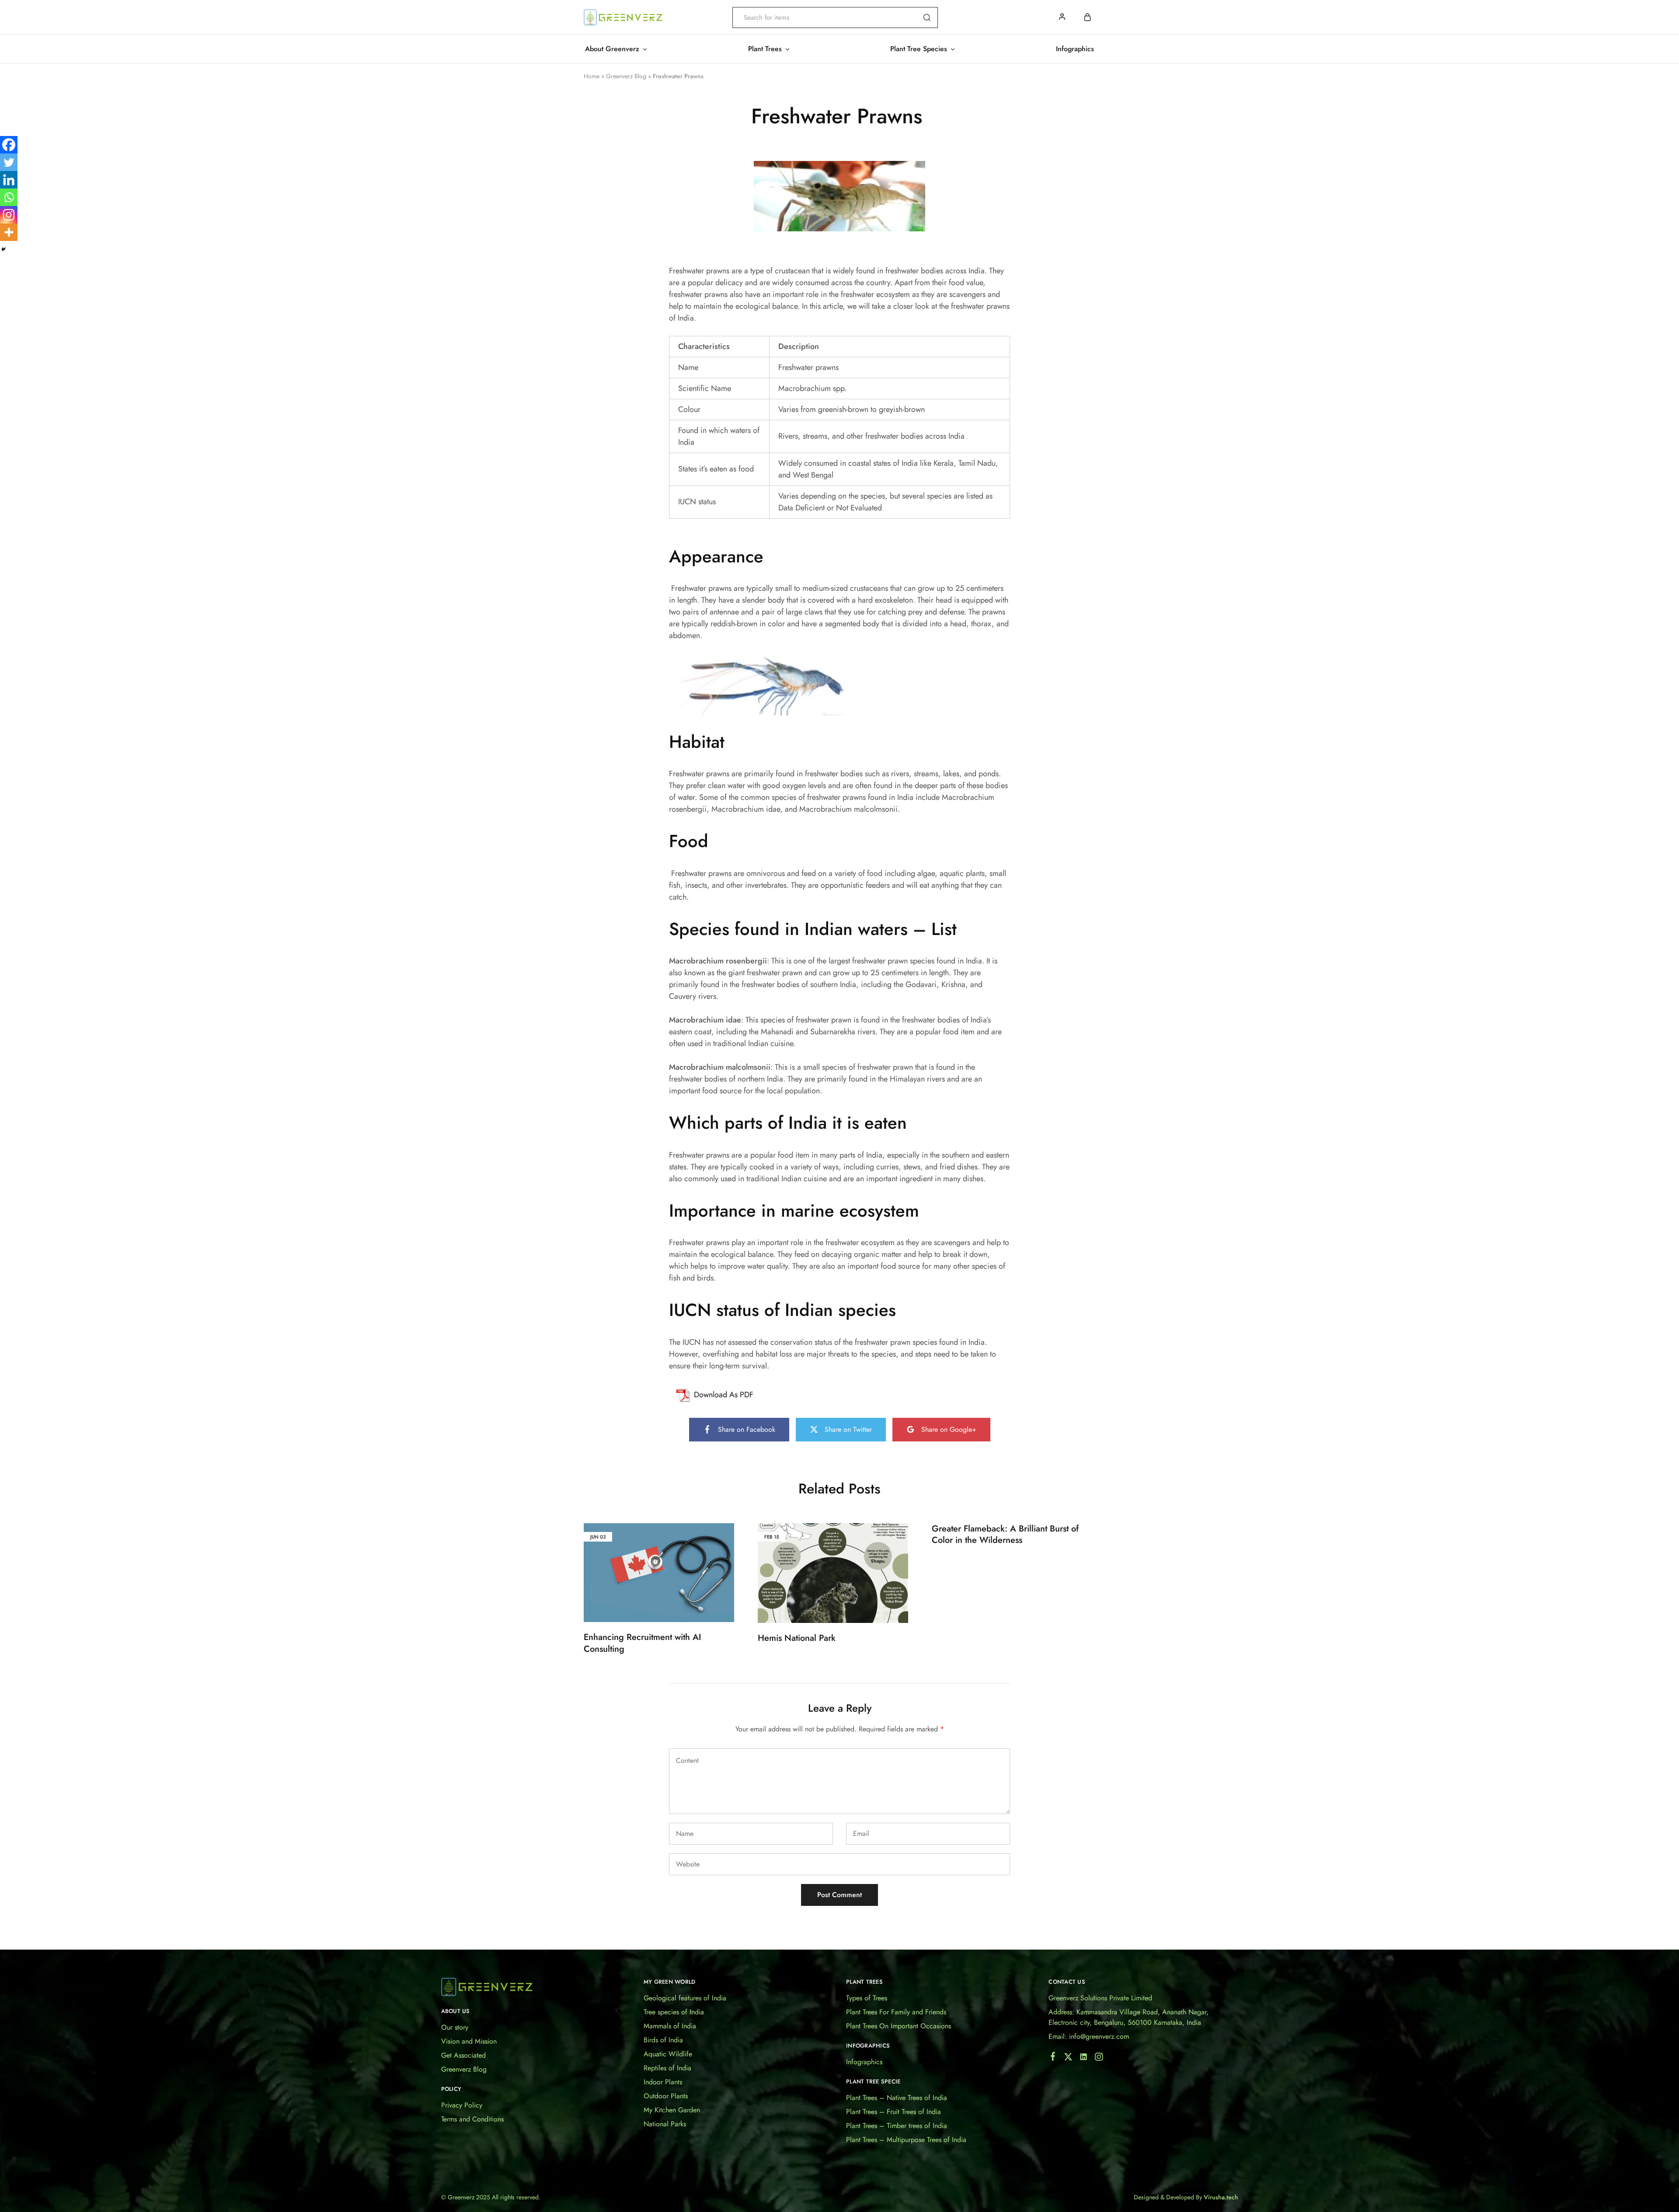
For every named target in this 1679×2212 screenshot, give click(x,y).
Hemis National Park (797, 1638)
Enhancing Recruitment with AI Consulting (643, 1643)
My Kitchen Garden (672, 2110)
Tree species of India (674, 2012)
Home (592, 76)
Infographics (1075, 49)
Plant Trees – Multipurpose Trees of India (906, 2140)
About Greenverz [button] (612, 49)
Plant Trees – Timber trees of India (897, 2126)
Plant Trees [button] (765, 49)
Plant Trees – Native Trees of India (897, 2098)
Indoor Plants (663, 2082)
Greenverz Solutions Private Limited (1100, 1998)
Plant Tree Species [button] (919, 49)
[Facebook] (9, 145)
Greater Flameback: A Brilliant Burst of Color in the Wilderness (1005, 1535)
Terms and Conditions (472, 2119)
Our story (455, 2027)
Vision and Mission (469, 2041)
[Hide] (3, 249)
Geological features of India (685, 1998)
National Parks (665, 2124)
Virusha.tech (1221, 2197)
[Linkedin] (9, 180)
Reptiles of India (667, 2068)
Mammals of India (670, 2026)
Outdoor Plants (666, 2096)
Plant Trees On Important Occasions (899, 2026)
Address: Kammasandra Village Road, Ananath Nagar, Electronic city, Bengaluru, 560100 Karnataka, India (1129, 2017)
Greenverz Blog (626, 76)
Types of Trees (867, 1998)
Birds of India (663, 2040)
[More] (9, 232)
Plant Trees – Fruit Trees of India (893, 2112)
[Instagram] (9, 215)
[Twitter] (9, 162)
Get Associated (463, 2055)
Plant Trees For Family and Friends (896, 2012)
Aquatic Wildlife (668, 2054)
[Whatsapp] (9, 197)
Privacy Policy (462, 2105)
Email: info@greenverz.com (1089, 2036)
